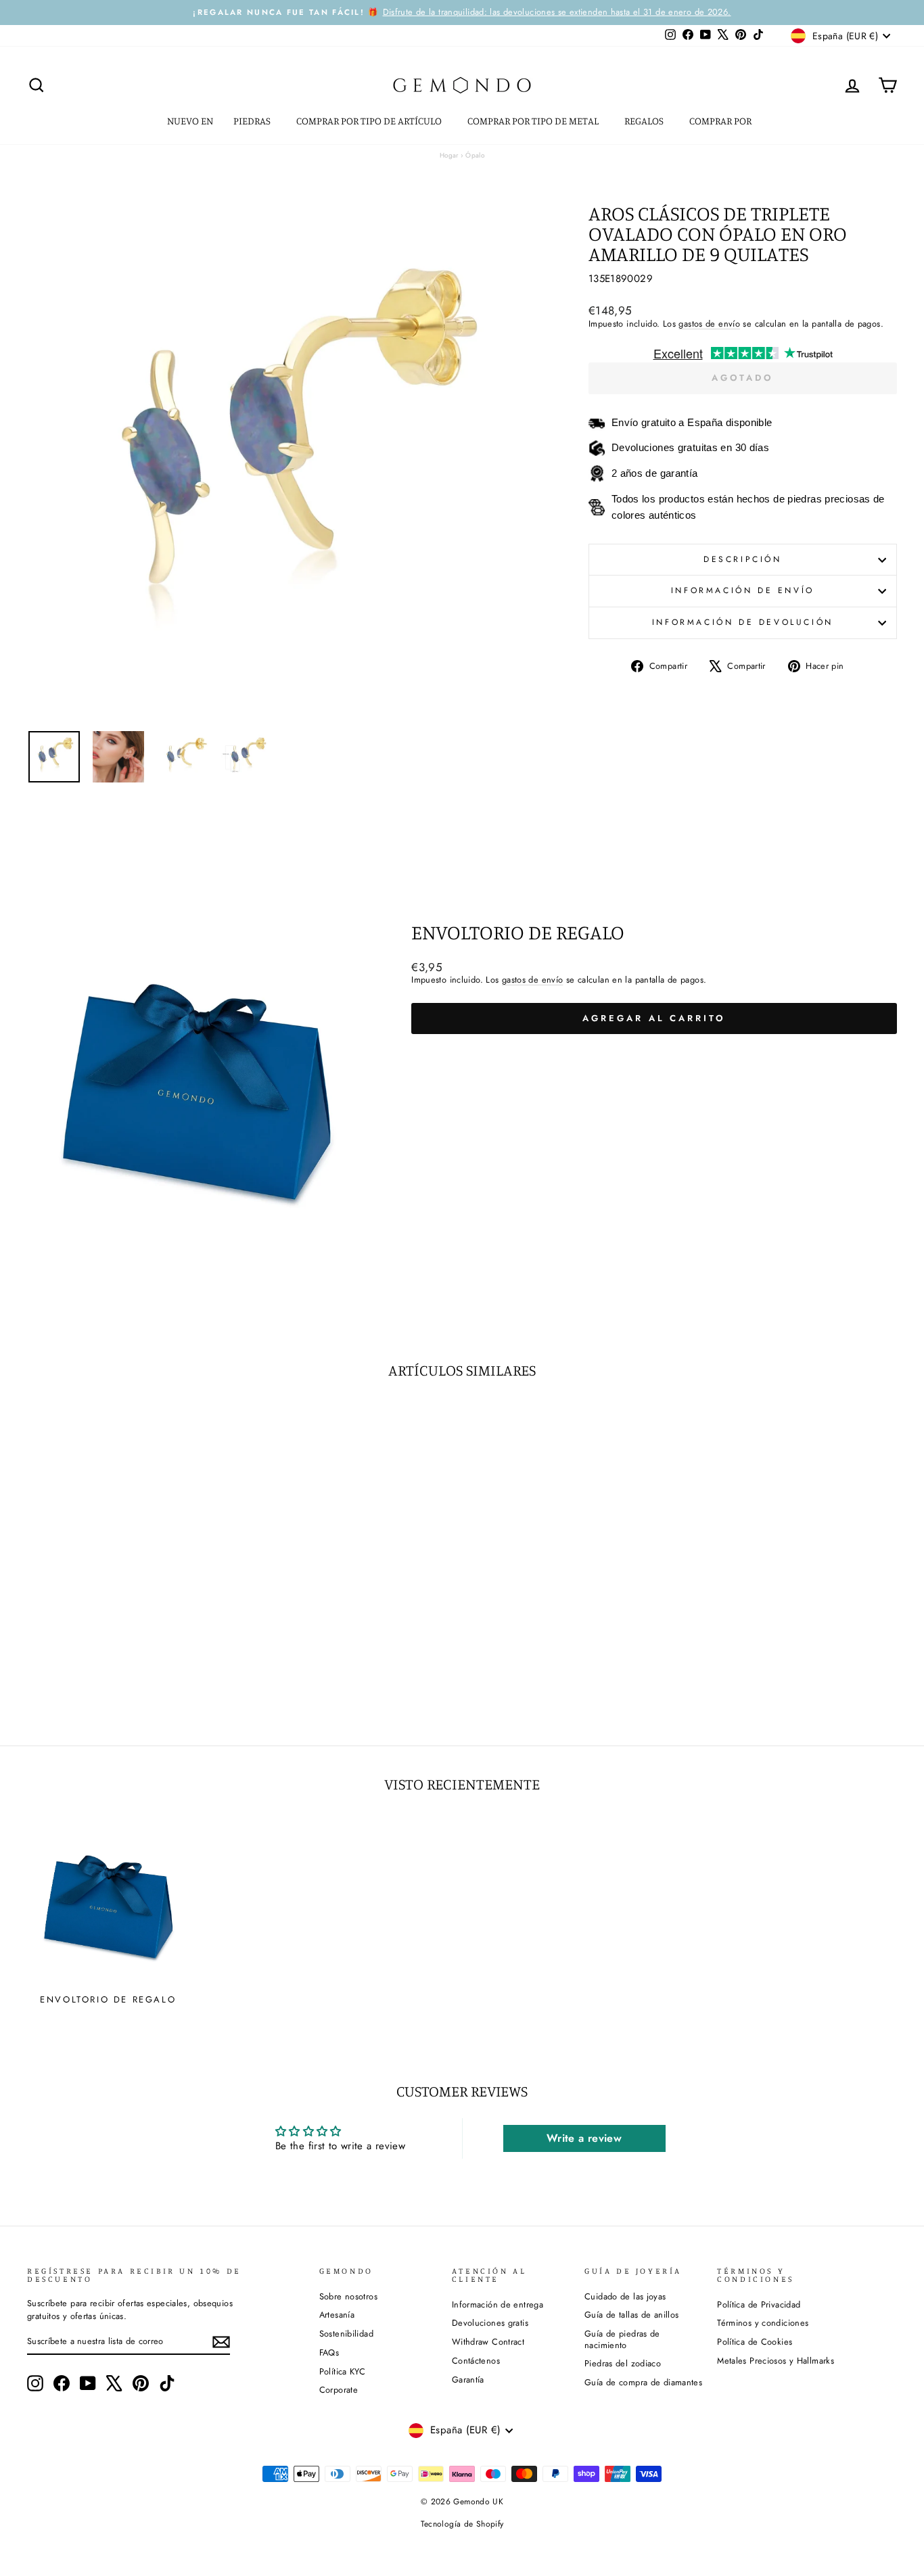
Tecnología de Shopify (462, 2524)
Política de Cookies (755, 2342)
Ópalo (475, 155)
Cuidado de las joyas (625, 2296)
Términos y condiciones (763, 2323)
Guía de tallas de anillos (631, 2315)
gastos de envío (709, 324)
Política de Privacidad (759, 2304)
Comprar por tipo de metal (534, 121)
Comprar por (721, 121)
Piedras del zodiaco (623, 2363)
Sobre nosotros (348, 2296)
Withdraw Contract (488, 2342)
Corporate (339, 2390)
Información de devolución (743, 622)
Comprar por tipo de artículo (370, 121)
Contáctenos (476, 2361)
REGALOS (645, 121)
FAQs (329, 2352)
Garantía (468, 2380)
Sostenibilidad (346, 2334)
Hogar (449, 155)
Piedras (253, 121)
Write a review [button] (584, 2138)
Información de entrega (498, 2304)
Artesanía (337, 2315)
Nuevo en (190, 121)
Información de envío (743, 590)
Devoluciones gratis (490, 2323)
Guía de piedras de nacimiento (622, 2339)
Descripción (743, 559)
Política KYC (343, 2371)
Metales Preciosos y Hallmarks (776, 2361)
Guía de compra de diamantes (643, 2382)
